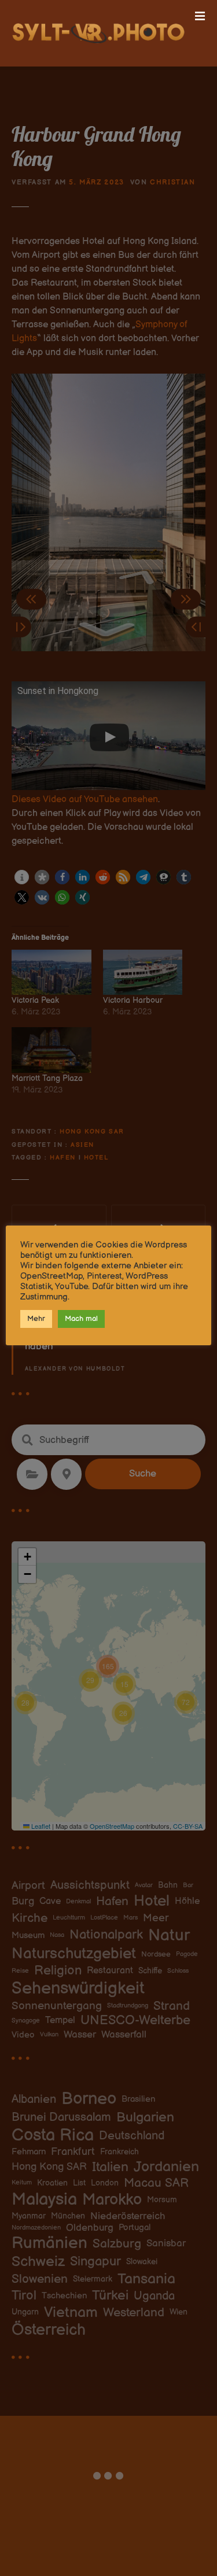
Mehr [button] (36, 1319)
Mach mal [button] (81, 1319)
